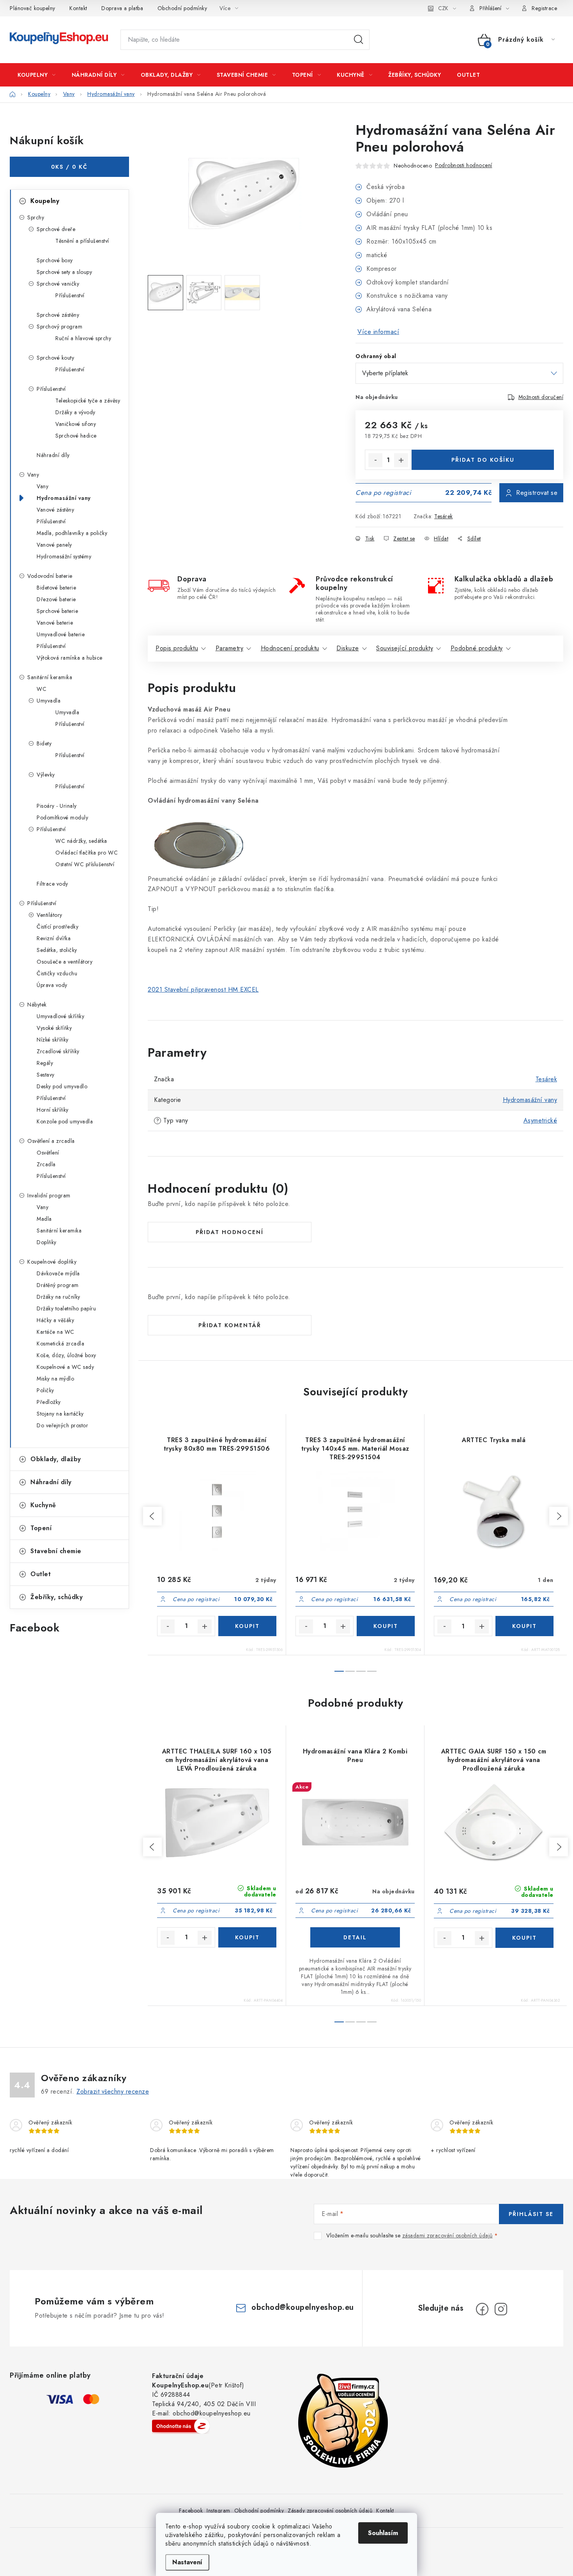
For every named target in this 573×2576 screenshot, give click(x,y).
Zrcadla (46, 1164)
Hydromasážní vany (64, 498)
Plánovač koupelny (33, 8)
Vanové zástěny (55, 510)
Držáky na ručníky (58, 1297)
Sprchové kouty (55, 358)
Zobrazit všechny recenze (113, 2091)
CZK (443, 8)
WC (42, 689)
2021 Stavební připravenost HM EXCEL (203, 990)
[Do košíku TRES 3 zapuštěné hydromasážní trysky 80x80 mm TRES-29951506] (247, 1626)
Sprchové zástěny (58, 315)
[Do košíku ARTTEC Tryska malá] (525, 1626)
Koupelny (45, 201)
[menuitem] (37, 75)
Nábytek (37, 1005)
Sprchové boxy (55, 260)
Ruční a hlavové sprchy (83, 338)
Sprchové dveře (56, 229)
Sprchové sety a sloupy (64, 272)
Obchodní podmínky (182, 8)
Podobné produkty (477, 648)
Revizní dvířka (54, 938)
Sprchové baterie (57, 611)
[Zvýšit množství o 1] (401, 460)
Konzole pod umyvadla (65, 1121)
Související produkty (405, 648)
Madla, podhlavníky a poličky (72, 533)
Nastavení (187, 2562)
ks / (69, 167)
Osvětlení (48, 1153)
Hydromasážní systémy (64, 556)
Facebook (191, 2511)
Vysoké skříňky (54, 1028)
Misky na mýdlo (55, 1379)
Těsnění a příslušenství (82, 241)
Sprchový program (59, 327)
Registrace (544, 8)
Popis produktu (177, 648)
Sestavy (46, 1075)
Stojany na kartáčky (60, 1414)
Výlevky (46, 775)
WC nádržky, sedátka (81, 841)
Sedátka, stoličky (57, 950)
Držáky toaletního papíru (66, 1308)
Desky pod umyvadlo (62, 1086)
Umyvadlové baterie (61, 634)
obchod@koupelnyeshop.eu (303, 2307)
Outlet (41, 1574)
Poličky (45, 1390)
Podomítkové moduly (62, 817)
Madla (44, 1219)
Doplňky (47, 1242)
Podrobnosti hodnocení (464, 165)
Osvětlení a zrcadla (51, 1141)
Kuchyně (43, 1505)
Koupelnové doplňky (52, 1262)
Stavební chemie (56, 1551)
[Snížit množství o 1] (375, 460)
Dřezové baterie (56, 599)
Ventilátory (50, 915)
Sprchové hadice (76, 436)
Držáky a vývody (75, 412)
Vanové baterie (55, 623)
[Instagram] (501, 2309)
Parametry (230, 648)
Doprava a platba (122, 8)
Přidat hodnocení (230, 1232)
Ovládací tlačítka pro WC (87, 853)
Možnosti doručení (541, 397)
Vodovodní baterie (50, 576)
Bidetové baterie (56, 588)
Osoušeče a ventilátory (65, 962)
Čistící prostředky (57, 927)
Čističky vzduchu (57, 973)
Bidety (44, 743)
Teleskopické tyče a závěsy (88, 401)
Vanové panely (54, 545)
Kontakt (78, 8)
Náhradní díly (53, 455)
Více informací (378, 332)
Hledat (359, 40)
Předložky (49, 1402)
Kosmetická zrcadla (60, 1344)
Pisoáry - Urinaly (57, 806)
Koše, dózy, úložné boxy (66, 1355)
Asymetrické (540, 1120)
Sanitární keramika (50, 677)
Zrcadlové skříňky (58, 1051)
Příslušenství (70, 295)
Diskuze (348, 648)
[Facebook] (482, 2309)
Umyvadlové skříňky (60, 1016)
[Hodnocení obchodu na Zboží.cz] (181, 2426)
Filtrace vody (52, 884)
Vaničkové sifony (76, 424)
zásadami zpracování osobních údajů (447, 2235)
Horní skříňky (53, 1110)
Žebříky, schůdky (57, 1597)
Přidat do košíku (483, 460)
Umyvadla (49, 701)
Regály (45, 1063)
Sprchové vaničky (58, 284)
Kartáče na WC (56, 1332)
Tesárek (444, 516)
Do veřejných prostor (62, 1425)
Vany (33, 475)
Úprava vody (52, 985)
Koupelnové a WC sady (65, 1367)
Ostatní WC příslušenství (85, 864)
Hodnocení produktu (290, 648)
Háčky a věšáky (55, 1320)
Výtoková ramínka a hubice (70, 658)
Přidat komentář (230, 1325)
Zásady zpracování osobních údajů (330, 2511)
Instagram (218, 2511)
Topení (41, 1528)
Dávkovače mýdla (58, 1273)
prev (152, 1516)
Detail (355, 1937)
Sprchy (36, 217)
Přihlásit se (531, 2214)
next (559, 1516)
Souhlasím (383, 2533)
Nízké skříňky (53, 1040)
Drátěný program (58, 1285)
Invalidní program (49, 1195)
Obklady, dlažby (56, 1459)
